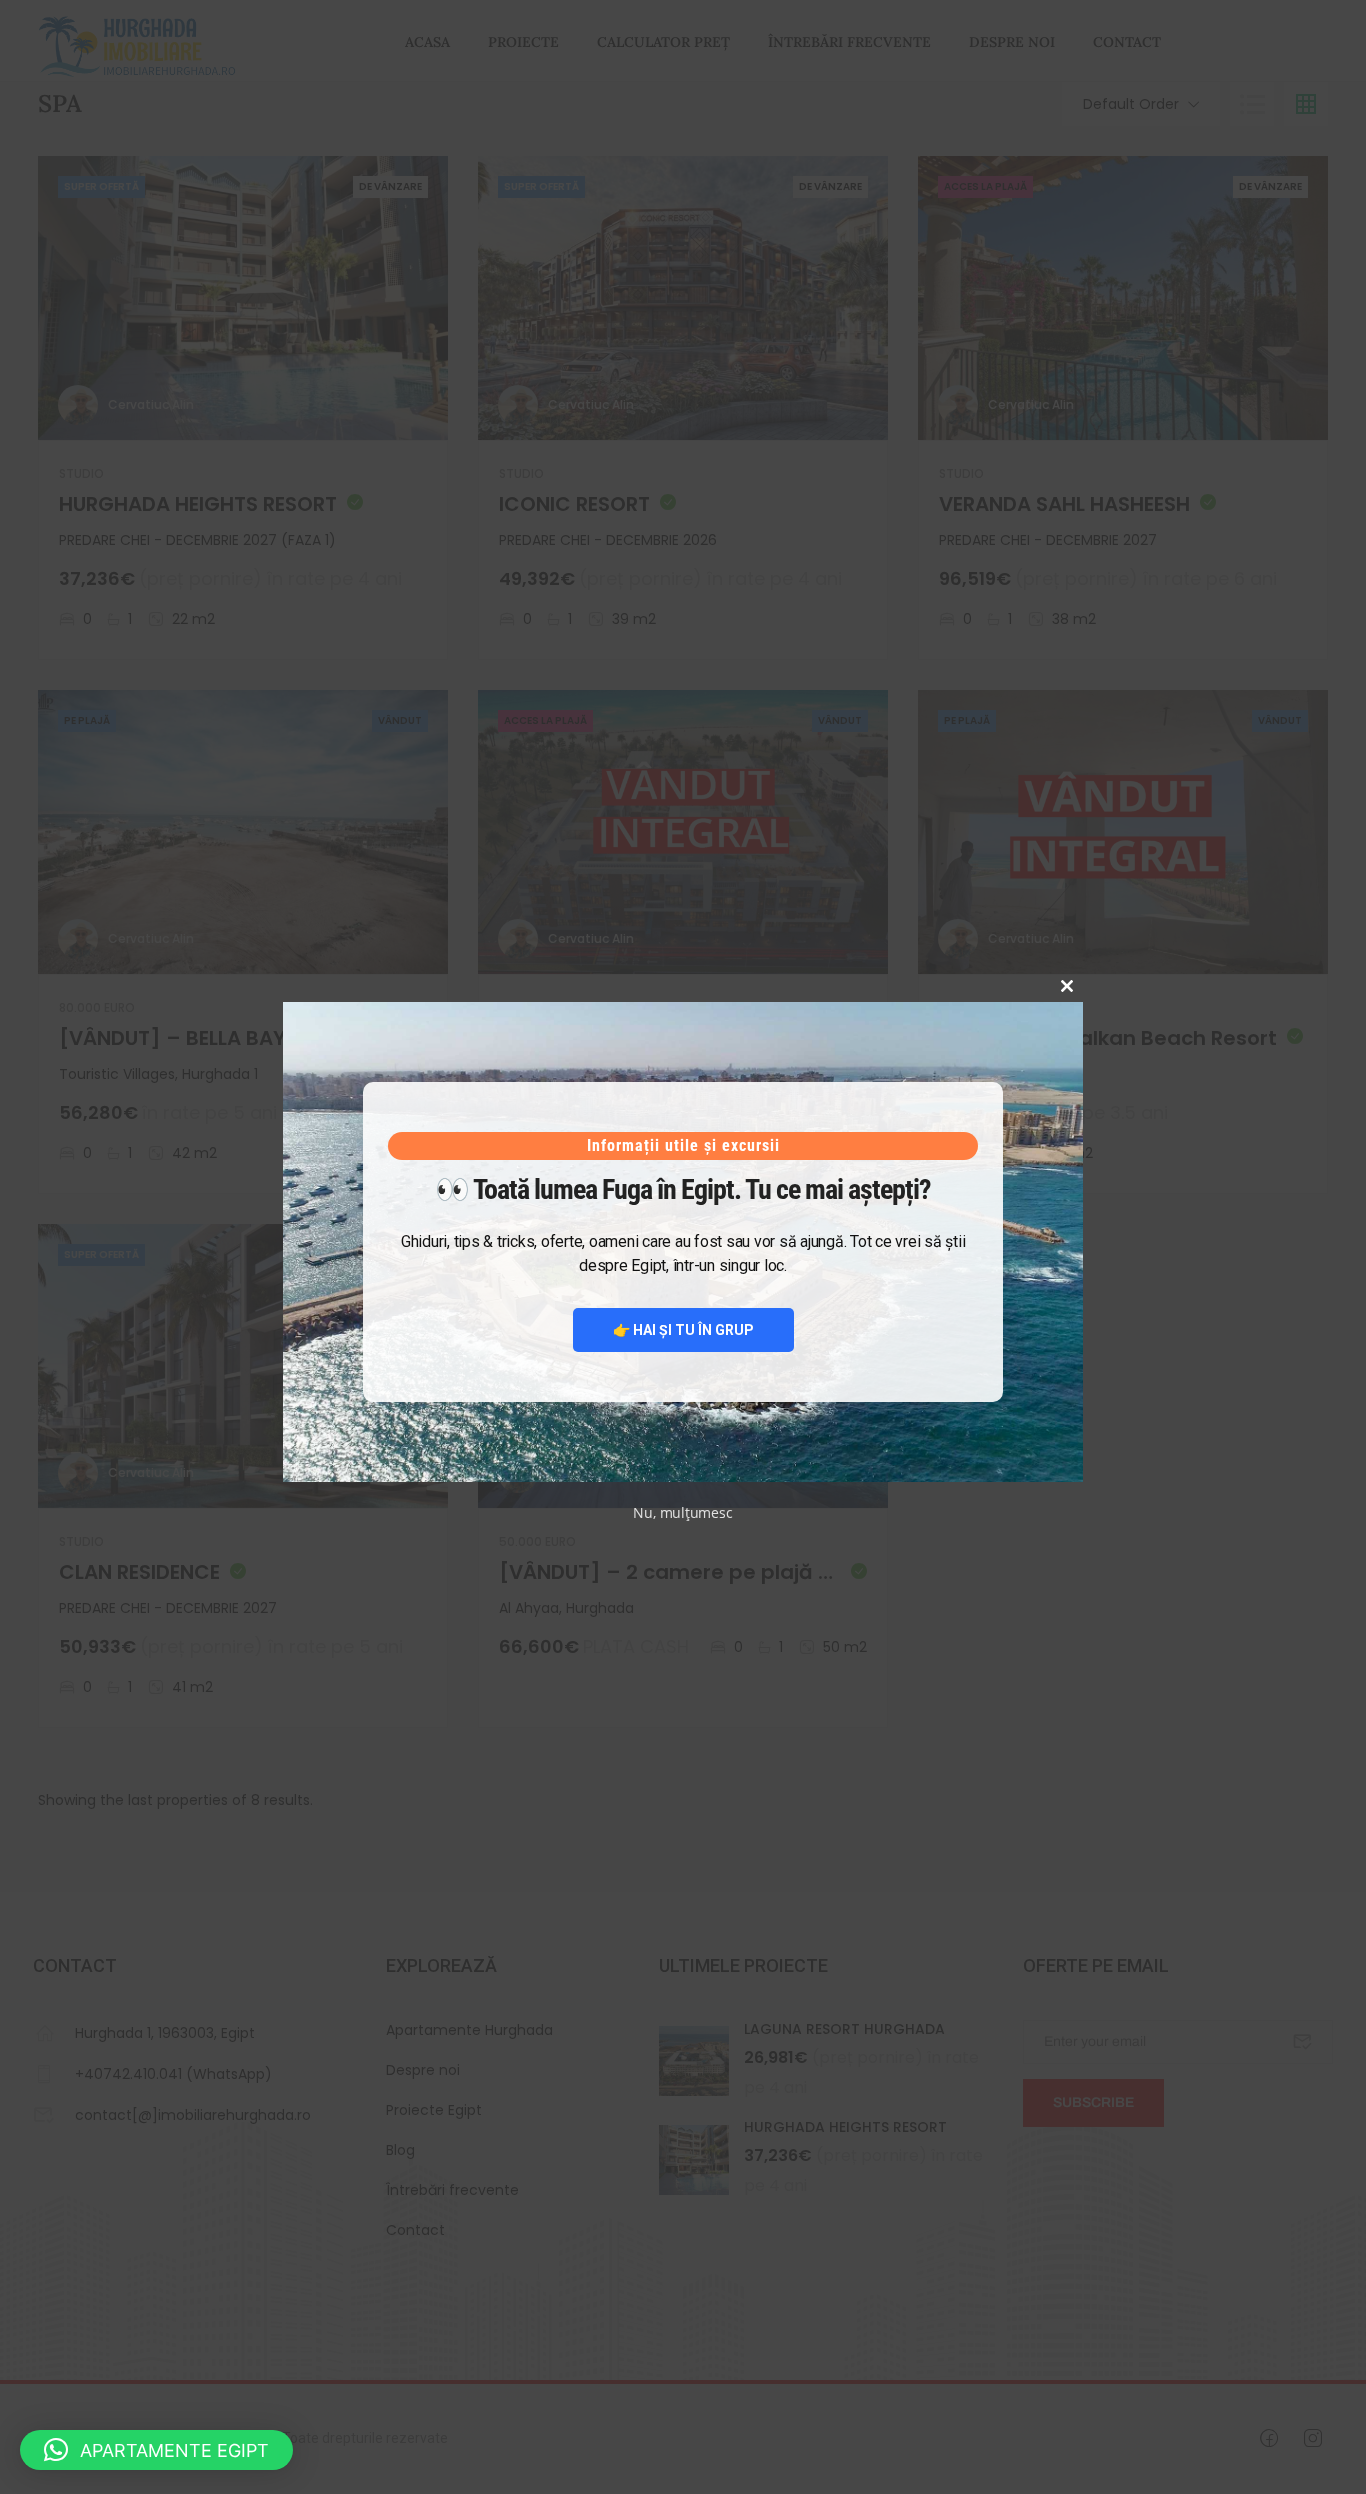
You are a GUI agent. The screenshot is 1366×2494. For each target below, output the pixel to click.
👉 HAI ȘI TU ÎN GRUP (683, 1330)
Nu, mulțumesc (682, 1512)
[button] (156, 2450)
